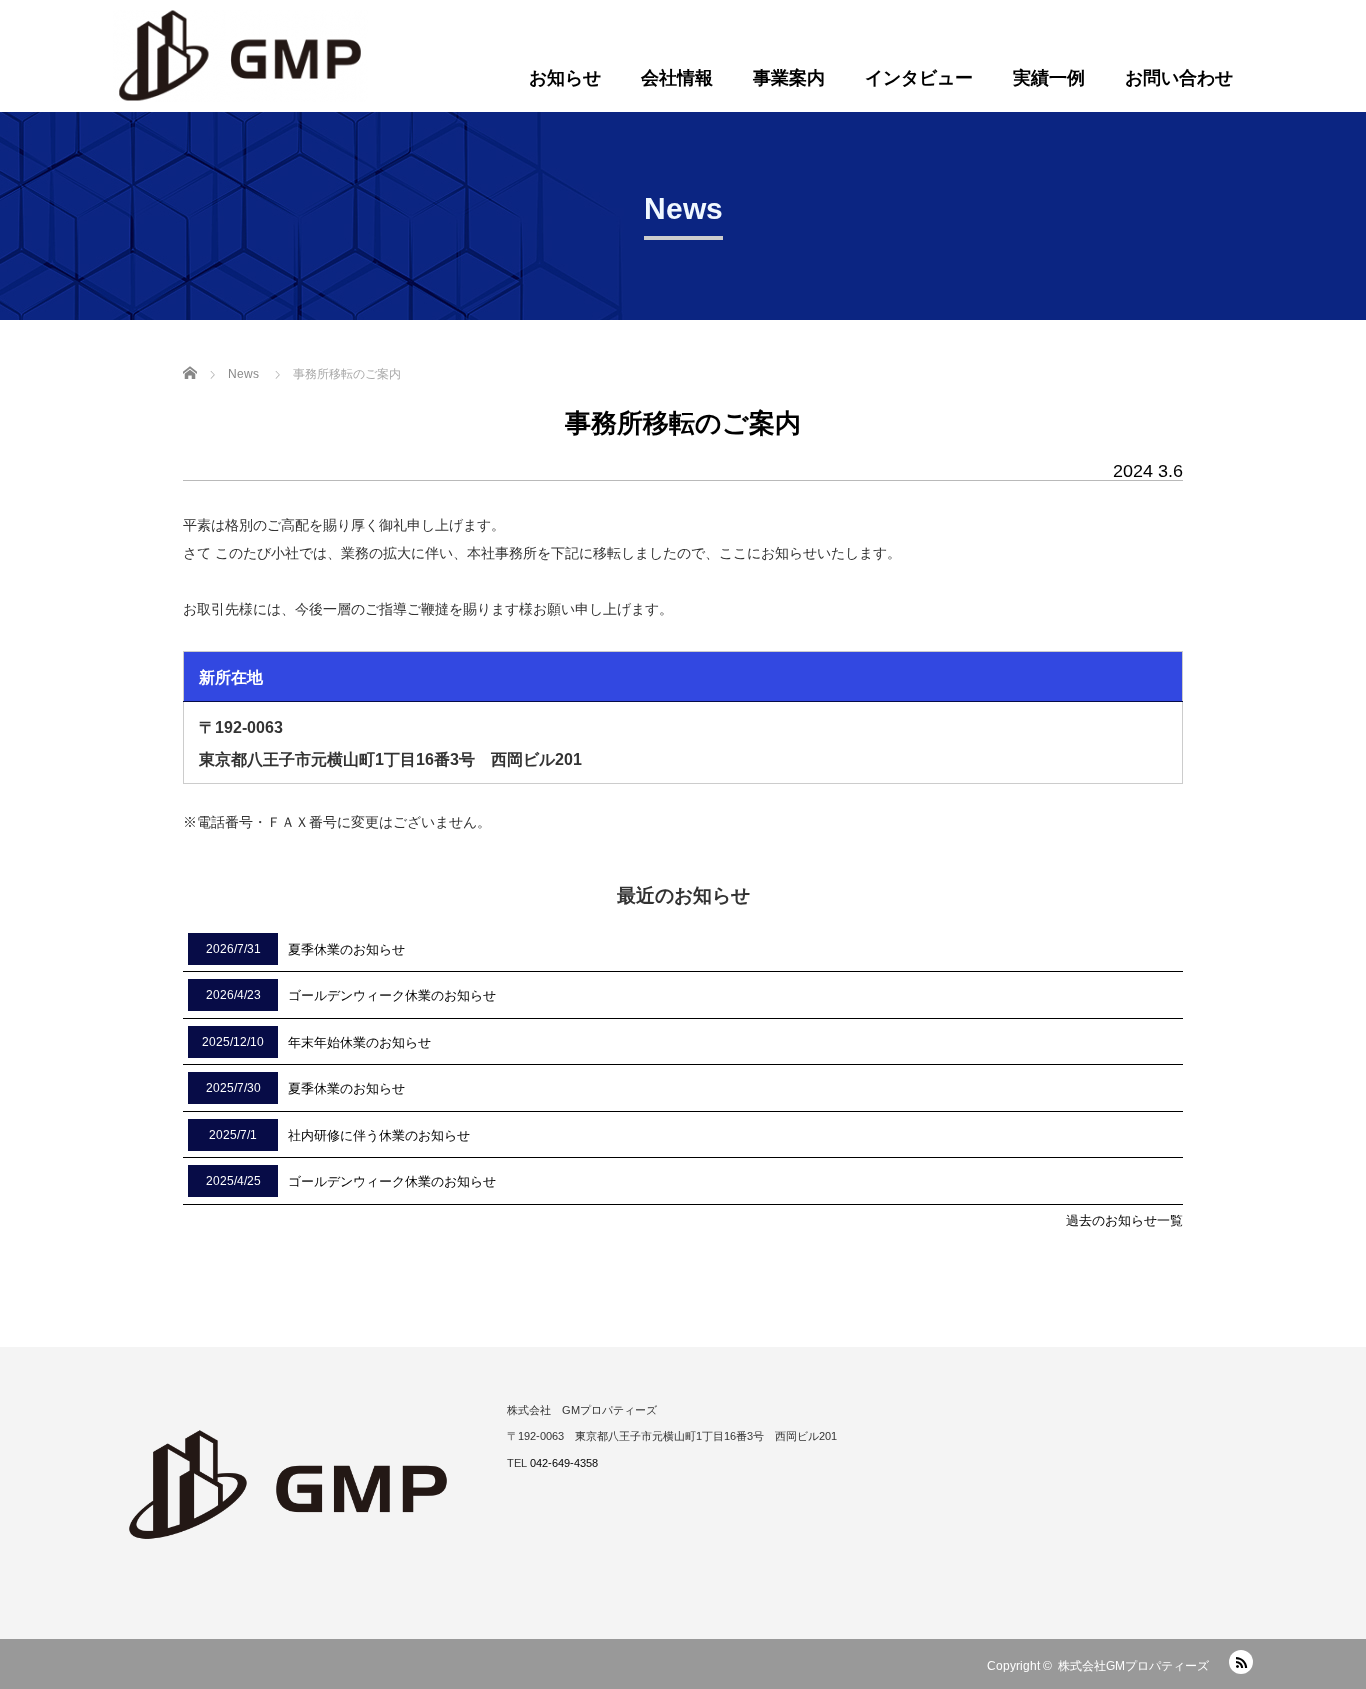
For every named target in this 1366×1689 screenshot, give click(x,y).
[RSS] (1241, 1662)
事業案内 (789, 78)
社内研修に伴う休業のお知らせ (379, 1135)
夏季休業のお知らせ (346, 949)
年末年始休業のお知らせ (359, 1042)
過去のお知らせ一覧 (1124, 1220)
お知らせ (565, 78)
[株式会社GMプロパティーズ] (240, 56)
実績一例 (1049, 78)
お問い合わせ (1179, 78)
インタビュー (919, 78)
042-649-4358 (564, 1463)
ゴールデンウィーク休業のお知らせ (392, 995)
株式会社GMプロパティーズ (1133, 1666)
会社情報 (677, 78)
